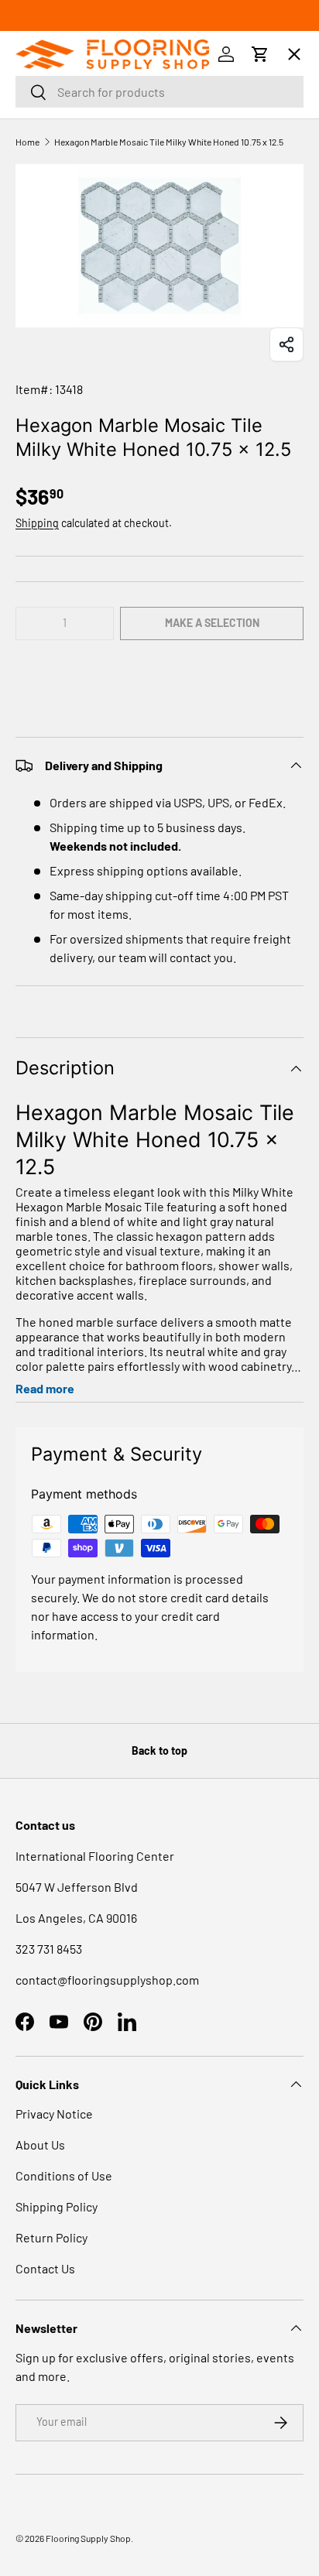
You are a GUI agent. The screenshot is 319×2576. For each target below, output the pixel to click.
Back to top (159, 1750)
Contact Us (45, 2268)
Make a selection (212, 623)
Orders (51, 106)
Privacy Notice (54, 2114)
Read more (45, 1388)
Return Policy (51, 2237)
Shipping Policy (57, 2206)
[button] (159, 670)
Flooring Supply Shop (88, 2538)
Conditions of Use (64, 2175)
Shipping (37, 523)
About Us (40, 2144)
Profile (50, 165)
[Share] (286, 344)
